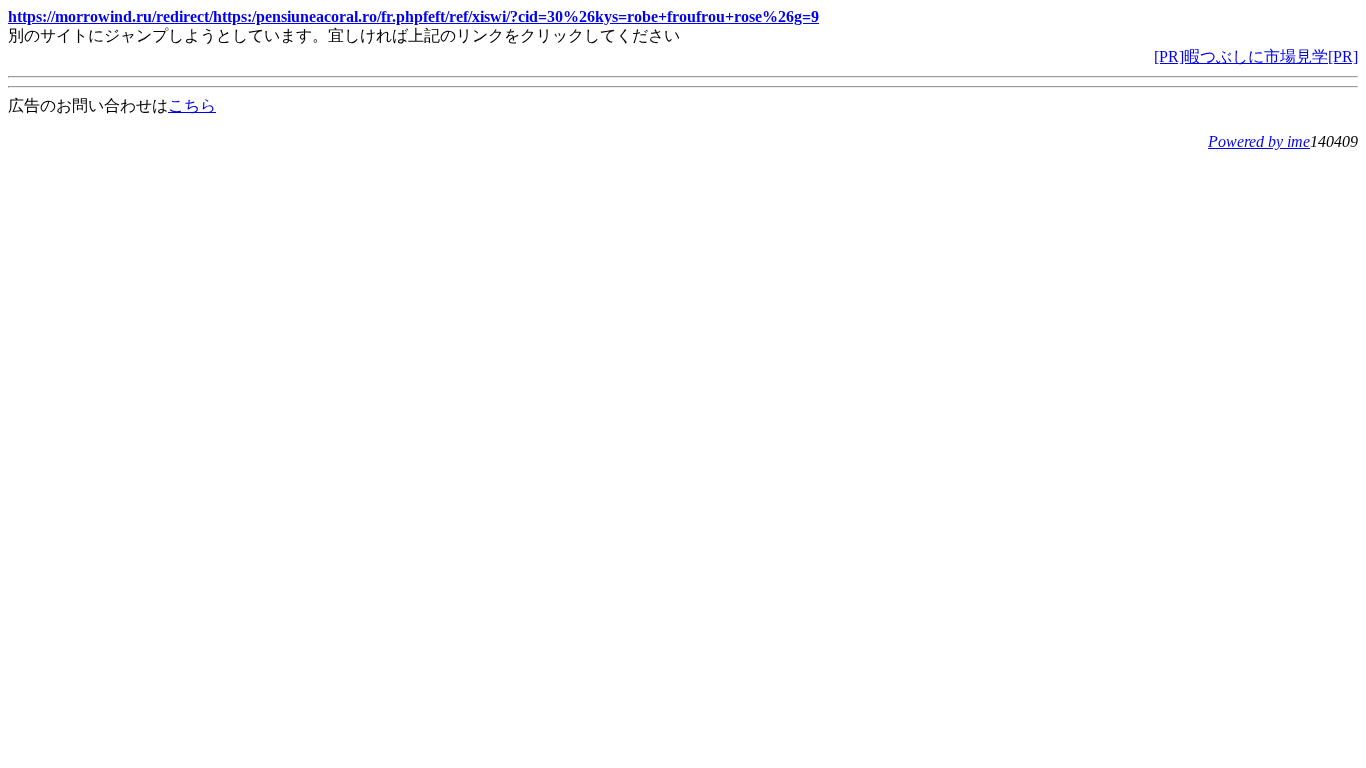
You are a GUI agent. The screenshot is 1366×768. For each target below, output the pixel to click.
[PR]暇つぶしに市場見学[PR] (1256, 56)
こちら (192, 105)
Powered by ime (1259, 141)
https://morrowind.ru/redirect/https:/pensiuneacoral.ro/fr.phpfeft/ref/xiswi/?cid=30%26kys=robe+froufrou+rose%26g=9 (413, 16)
